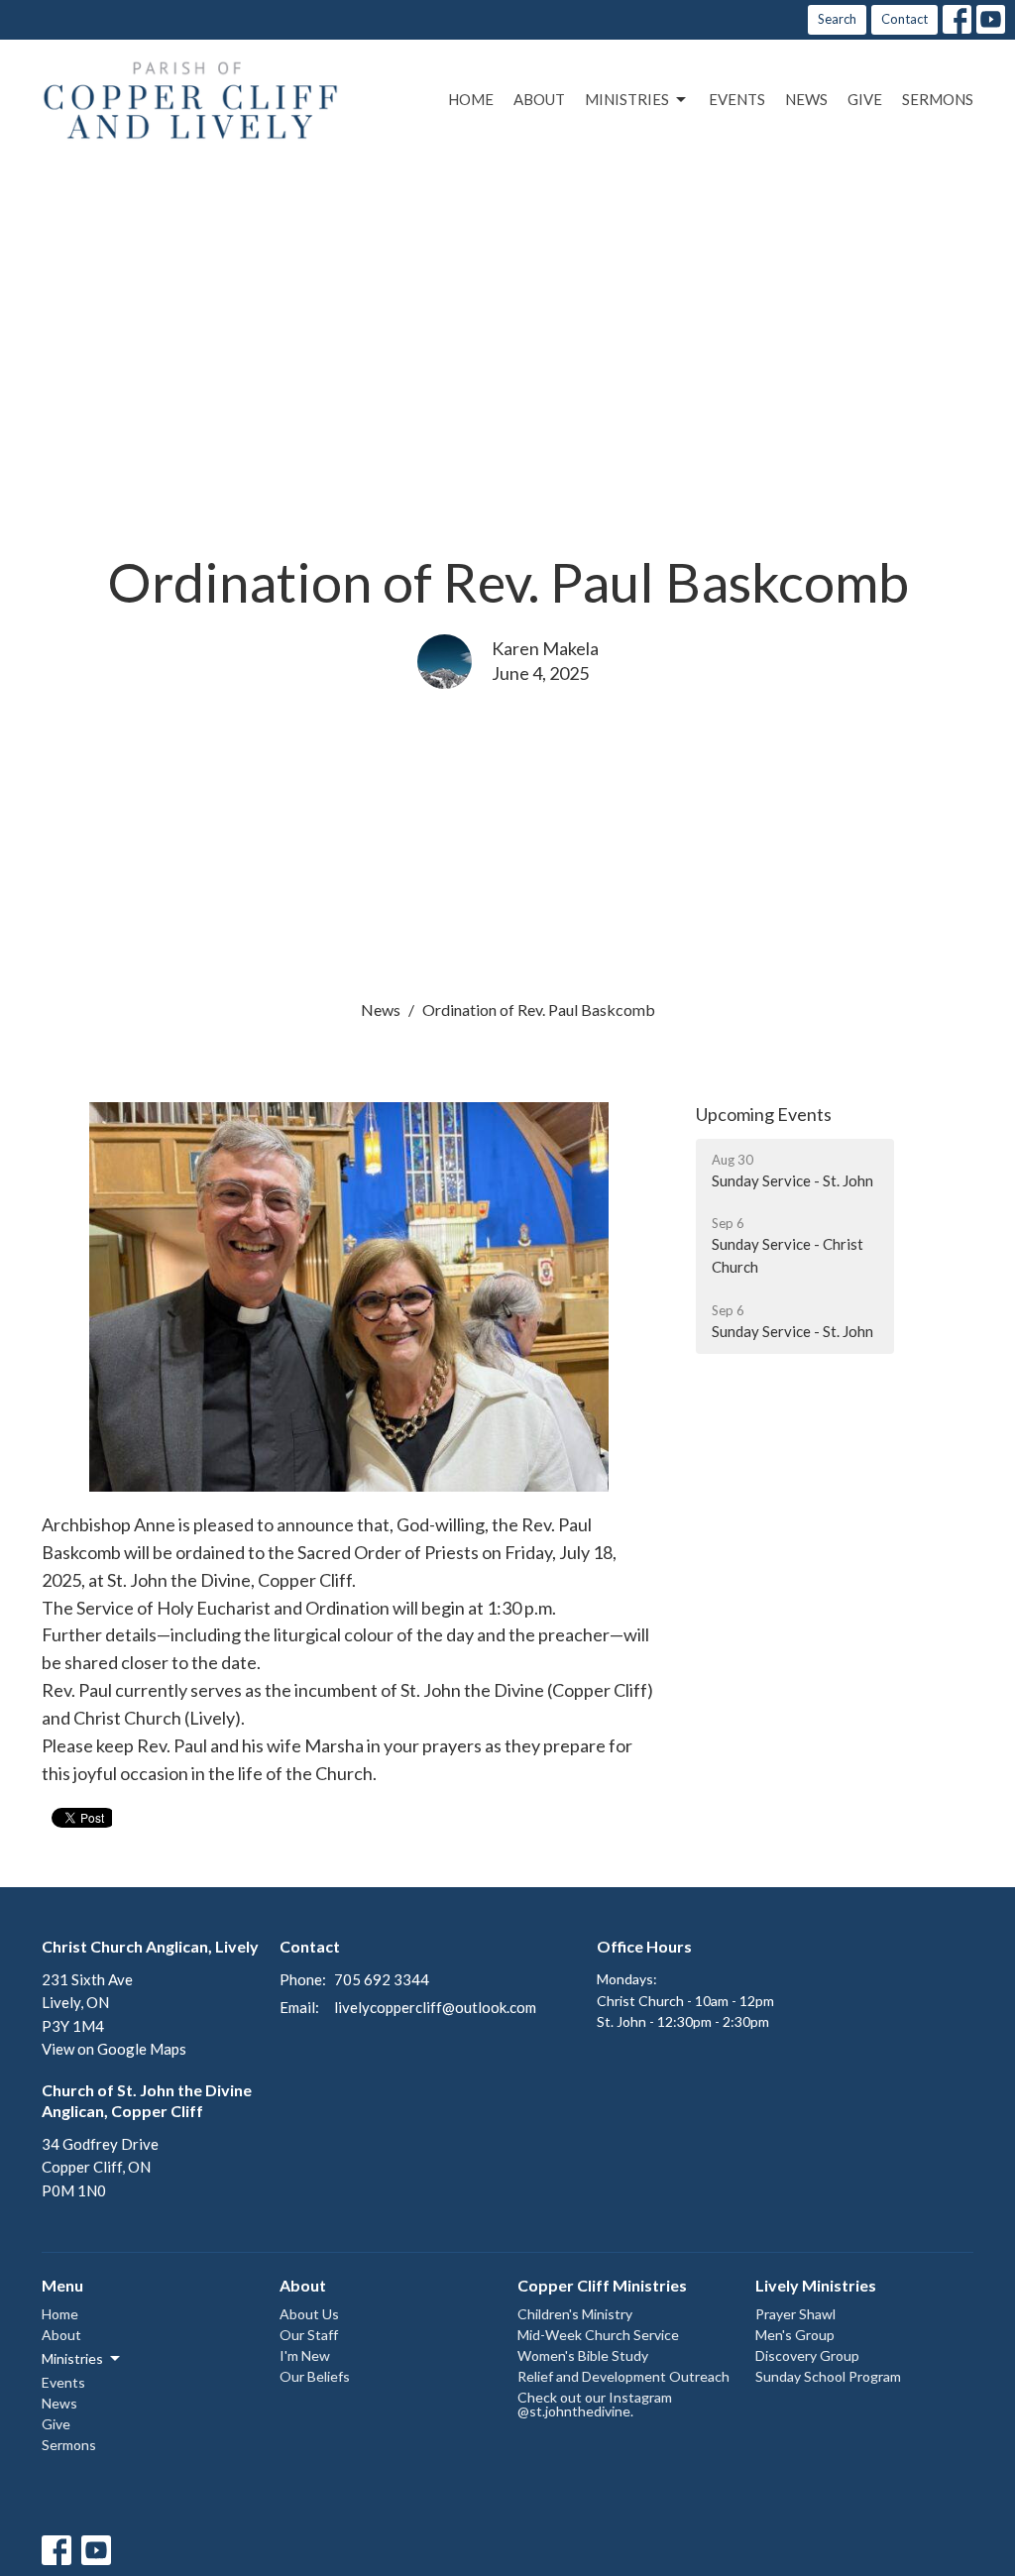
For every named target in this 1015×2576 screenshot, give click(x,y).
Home (471, 99)
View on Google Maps (114, 2049)
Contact (904, 19)
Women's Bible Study (583, 2355)
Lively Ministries (816, 2285)
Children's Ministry (575, 2314)
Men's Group (795, 2335)
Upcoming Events (764, 1114)
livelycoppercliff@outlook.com (435, 2007)
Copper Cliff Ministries (602, 2285)
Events (737, 99)
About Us (309, 2314)
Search (837, 19)
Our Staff (309, 2335)
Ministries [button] (72, 2358)
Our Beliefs (315, 2376)
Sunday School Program (828, 2376)
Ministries (627, 99)
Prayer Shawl (795, 2314)
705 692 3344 (382, 1979)
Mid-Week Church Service (598, 2335)
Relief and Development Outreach (623, 2376)
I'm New (305, 2355)
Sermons (938, 99)
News (806, 99)
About (539, 99)
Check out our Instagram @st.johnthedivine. (595, 2404)
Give (865, 99)
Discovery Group (807, 2355)
